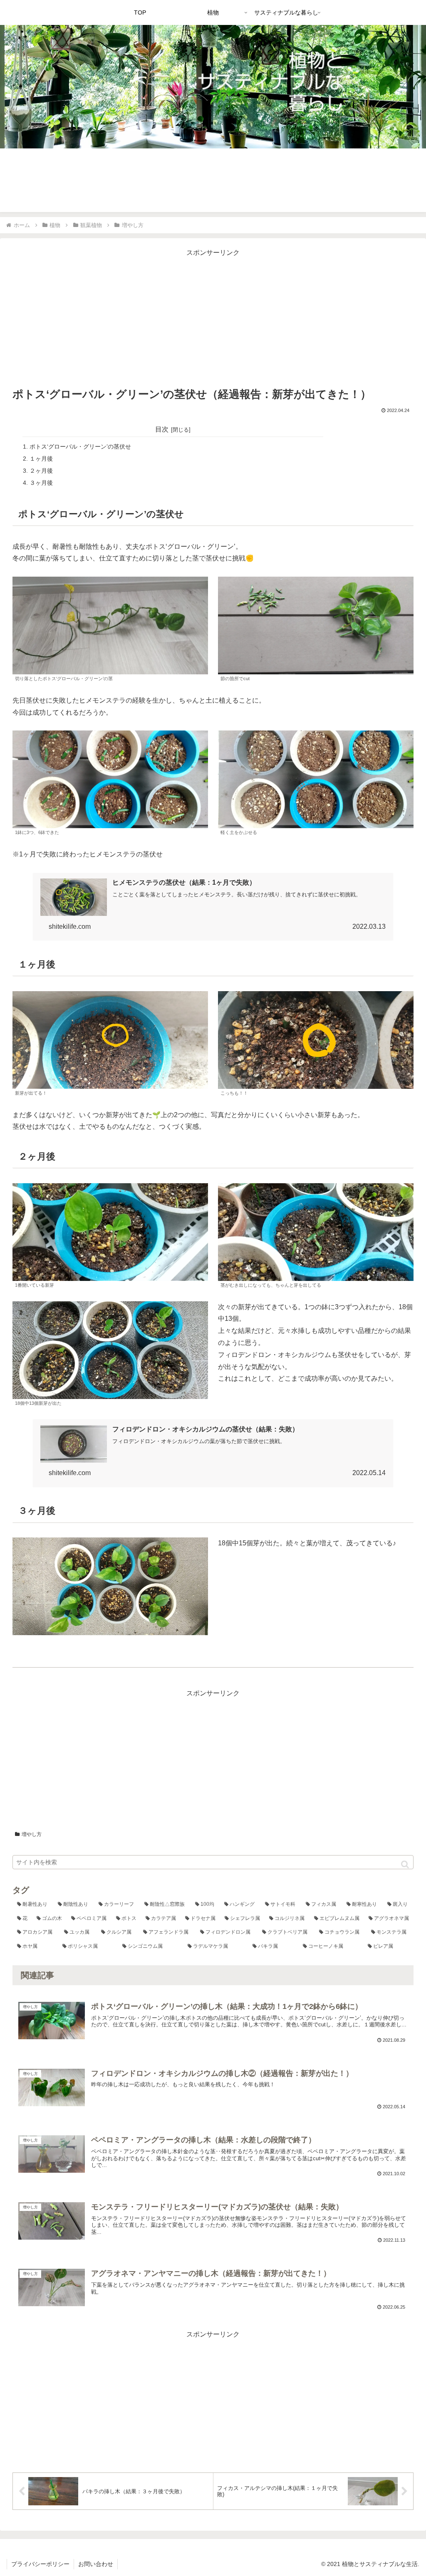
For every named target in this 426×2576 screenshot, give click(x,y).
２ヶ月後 (41, 471)
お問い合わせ (96, 2564)
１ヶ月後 (41, 459)
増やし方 (32, 1834)
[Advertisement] (213, 317)
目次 (162, 429)
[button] (405, 1864)
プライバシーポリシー (40, 2564)
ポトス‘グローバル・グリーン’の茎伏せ (80, 447)
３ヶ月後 (41, 483)
